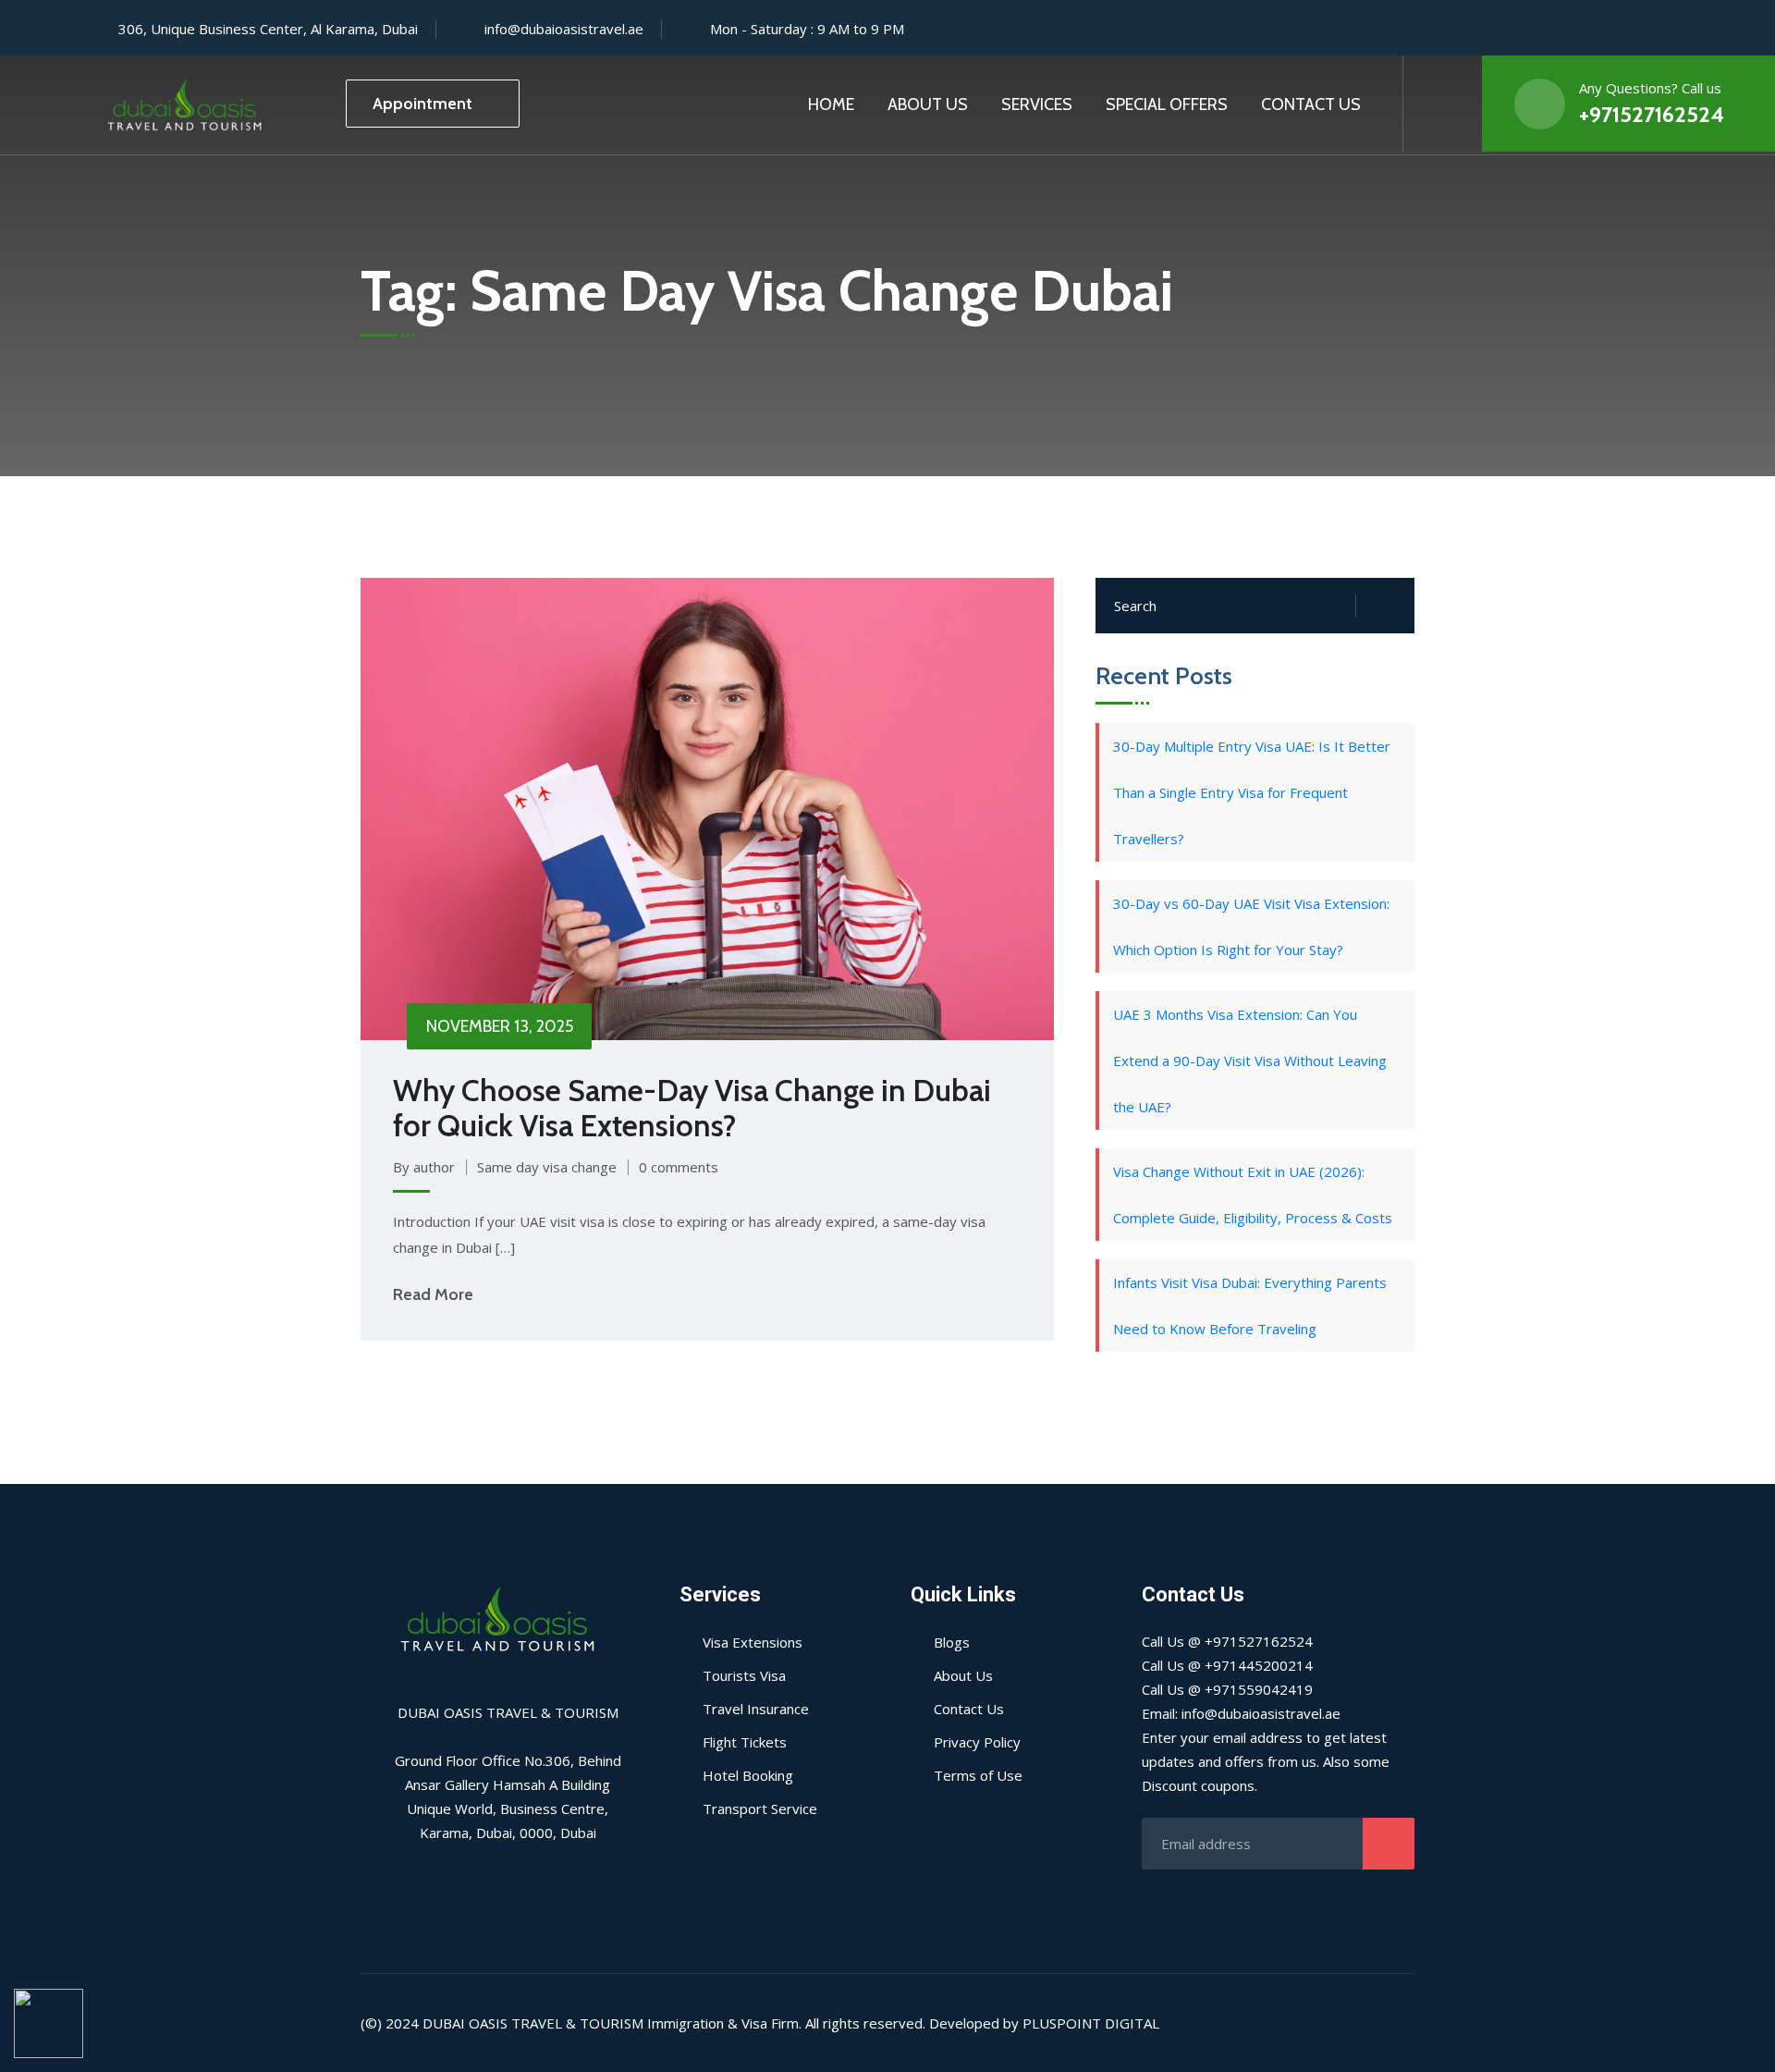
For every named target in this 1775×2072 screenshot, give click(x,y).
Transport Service (760, 1808)
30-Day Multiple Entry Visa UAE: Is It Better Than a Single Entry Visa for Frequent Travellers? (1252, 792)
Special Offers (1167, 104)
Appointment (422, 104)
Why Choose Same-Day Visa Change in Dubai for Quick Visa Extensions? (692, 1108)
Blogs (952, 1642)
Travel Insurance (756, 1709)
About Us (928, 104)
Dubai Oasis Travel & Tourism (533, 2023)
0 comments (679, 1167)
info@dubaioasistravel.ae (564, 29)
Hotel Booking (748, 1775)
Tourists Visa (744, 1675)
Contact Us (1311, 104)
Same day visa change (547, 1167)
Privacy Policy (977, 1742)
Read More (433, 1294)
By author (424, 1167)
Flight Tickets (745, 1742)
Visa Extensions (753, 1642)
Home (831, 104)
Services (1037, 104)
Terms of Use (978, 1775)
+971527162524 (1652, 114)
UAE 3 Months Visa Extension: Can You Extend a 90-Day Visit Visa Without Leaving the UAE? (1250, 1061)
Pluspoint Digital (1091, 2023)
